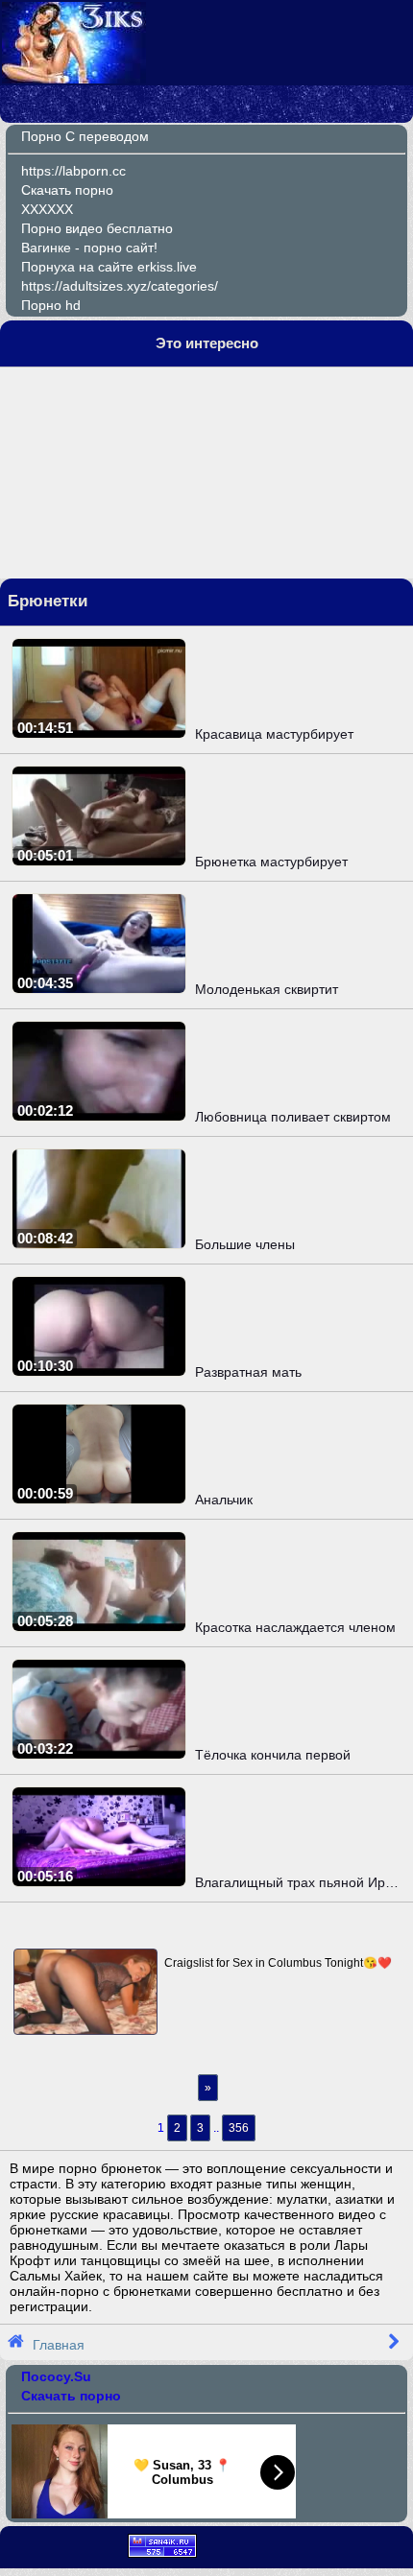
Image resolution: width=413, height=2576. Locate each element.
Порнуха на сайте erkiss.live (109, 267)
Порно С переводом (85, 136)
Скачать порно (67, 190)
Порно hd (51, 305)
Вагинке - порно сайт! (89, 248)
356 (239, 2128)
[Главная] (74, 79)
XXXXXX (47, 209)
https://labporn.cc (73, 171)
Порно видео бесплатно (97, 228)
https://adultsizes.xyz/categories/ (120, 286)
